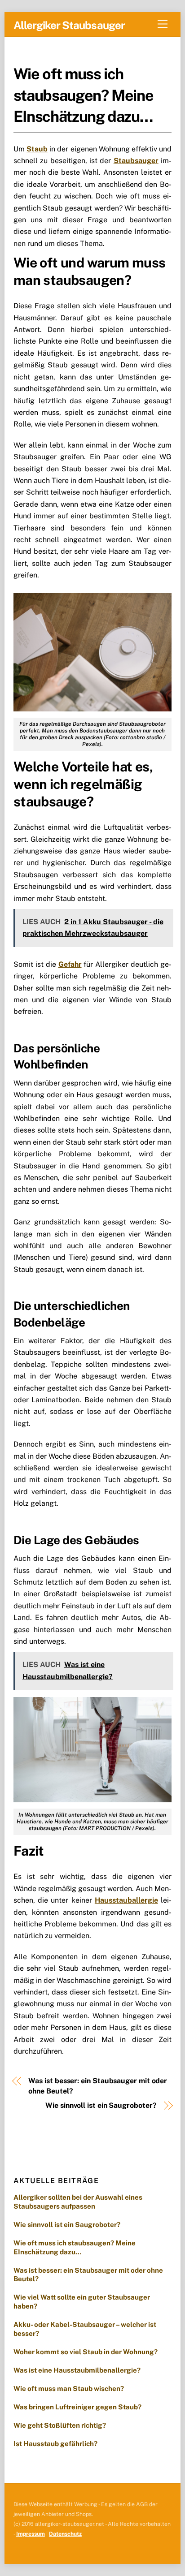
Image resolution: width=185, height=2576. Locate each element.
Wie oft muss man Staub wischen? (70, 2389)
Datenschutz (65, 2534)
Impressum (31, 2534)
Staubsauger (136, 161)
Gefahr (70, 964)
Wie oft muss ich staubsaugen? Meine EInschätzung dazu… (84, 95)
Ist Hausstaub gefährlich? (56, 2444)
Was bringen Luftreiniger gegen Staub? (79, 2407)
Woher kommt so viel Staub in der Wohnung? (86, 2352)
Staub (37, 149)
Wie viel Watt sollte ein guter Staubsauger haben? (82, 2302)
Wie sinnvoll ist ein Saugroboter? (101, 2105)
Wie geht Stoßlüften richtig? (60, 2425)
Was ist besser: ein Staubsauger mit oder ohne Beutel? (98, 2086)
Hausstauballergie (126, 1900)
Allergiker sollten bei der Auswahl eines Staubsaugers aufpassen (78, 2202)
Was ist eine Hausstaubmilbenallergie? (77, 2370)
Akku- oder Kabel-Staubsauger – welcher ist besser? (85, 2329)
